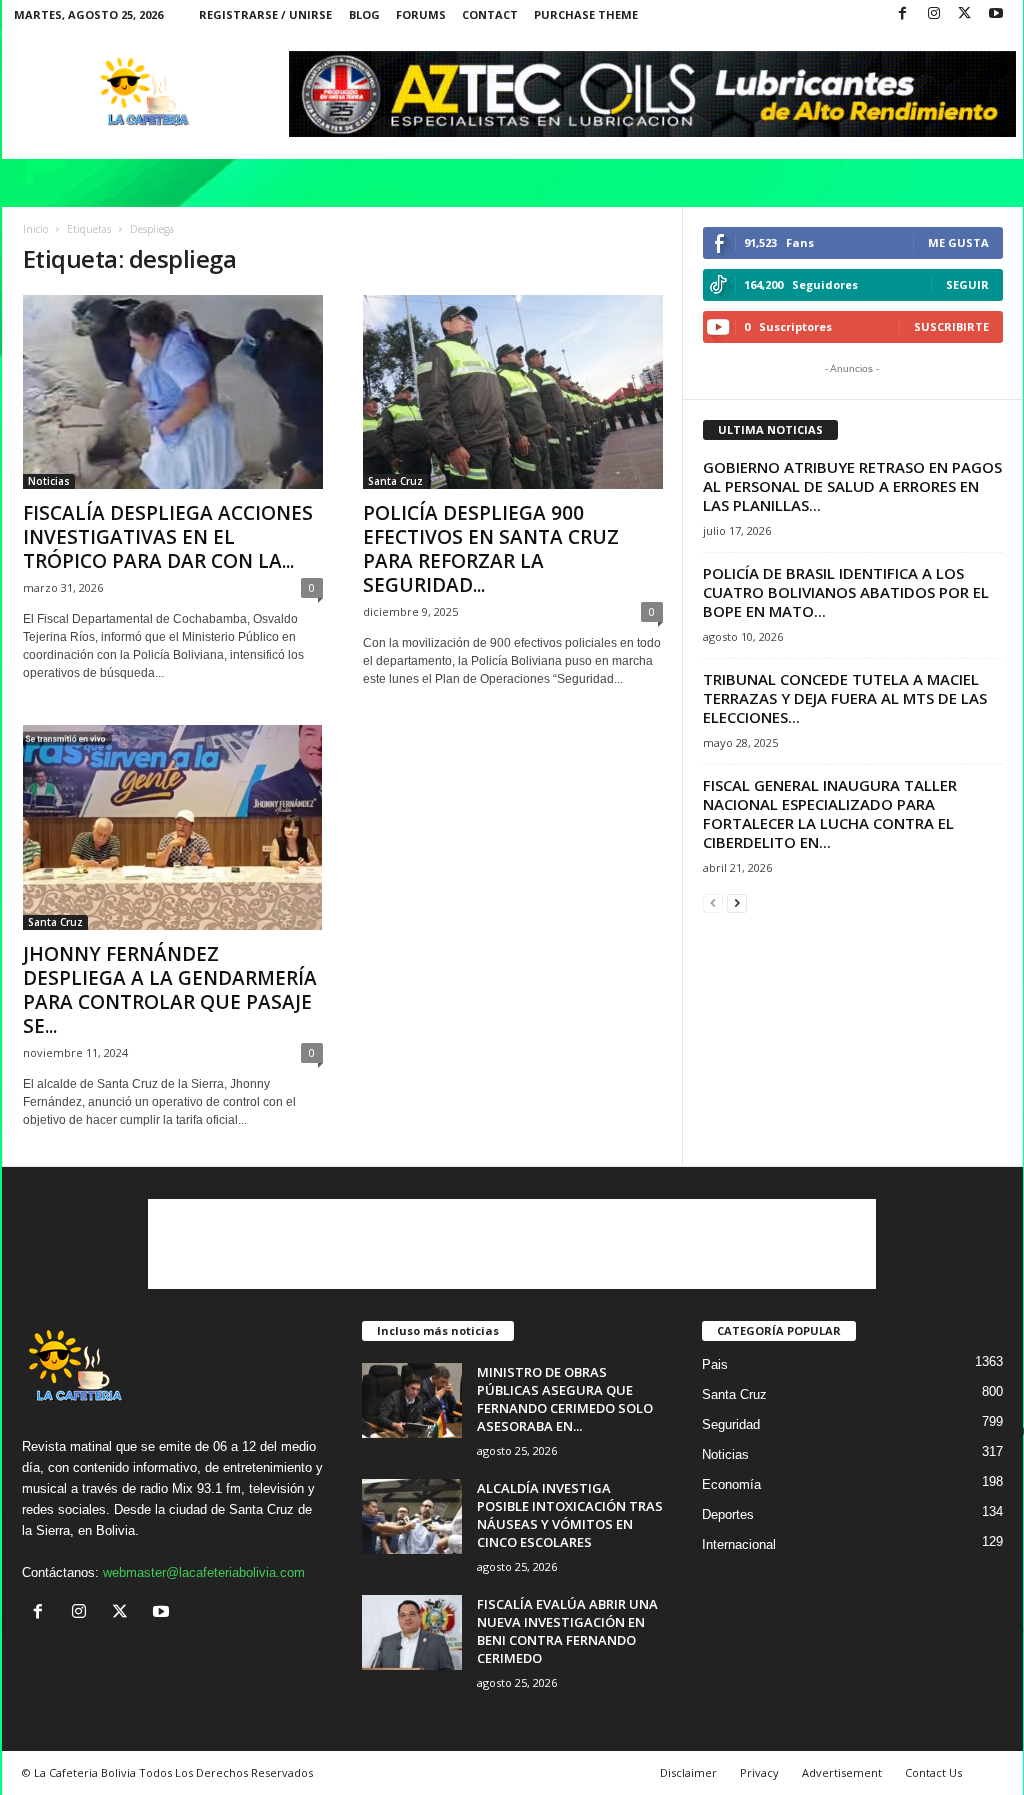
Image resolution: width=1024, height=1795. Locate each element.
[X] (965, 14)
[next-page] (737, 902)
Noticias (49, 481)
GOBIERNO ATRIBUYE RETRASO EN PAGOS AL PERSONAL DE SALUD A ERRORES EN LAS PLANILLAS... (852, 486)
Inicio (35, 229)
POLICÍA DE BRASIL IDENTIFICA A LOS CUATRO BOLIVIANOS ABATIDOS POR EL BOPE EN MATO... (846, 592)
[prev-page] (713, 902)
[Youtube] (996, 14)
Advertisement (842, 1772)
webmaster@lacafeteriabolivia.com (204, 1572)
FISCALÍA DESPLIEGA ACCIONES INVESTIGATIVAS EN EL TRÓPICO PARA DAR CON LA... (168, 537)
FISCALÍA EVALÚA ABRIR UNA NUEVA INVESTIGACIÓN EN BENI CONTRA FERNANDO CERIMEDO (567, 1631)
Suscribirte (951, 326)
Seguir (967, 284)
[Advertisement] (512, 1244)
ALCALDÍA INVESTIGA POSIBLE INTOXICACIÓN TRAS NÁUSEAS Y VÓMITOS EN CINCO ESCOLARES (570, 1515)
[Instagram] (934, 14)
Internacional (739, 1544)
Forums (421, 14)
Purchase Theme (586, 14)
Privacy (759, 1772)
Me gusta (958, 242)
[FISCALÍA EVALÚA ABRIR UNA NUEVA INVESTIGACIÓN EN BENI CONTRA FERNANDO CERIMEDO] (412, 1632)
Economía (731, 1484)
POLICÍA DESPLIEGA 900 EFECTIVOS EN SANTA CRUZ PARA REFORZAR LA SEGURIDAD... (491, 549)
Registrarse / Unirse (265, 14)
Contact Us (933, 1772)
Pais (715, 1364)
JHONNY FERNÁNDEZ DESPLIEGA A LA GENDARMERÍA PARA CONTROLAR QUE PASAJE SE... (170, 990)
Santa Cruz (395, 481)
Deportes (728, 1514)
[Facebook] (903, 14)
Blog (364, 14)
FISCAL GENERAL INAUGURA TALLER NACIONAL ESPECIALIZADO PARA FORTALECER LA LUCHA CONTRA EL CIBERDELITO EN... (830, 813)
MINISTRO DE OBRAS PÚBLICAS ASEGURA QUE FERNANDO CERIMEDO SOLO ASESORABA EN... (565, 1399)
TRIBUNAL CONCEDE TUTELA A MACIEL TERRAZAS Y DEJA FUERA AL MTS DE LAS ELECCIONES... (845, 698)
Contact (490, 14)
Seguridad (731, 1424)
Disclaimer (688, 1772)
